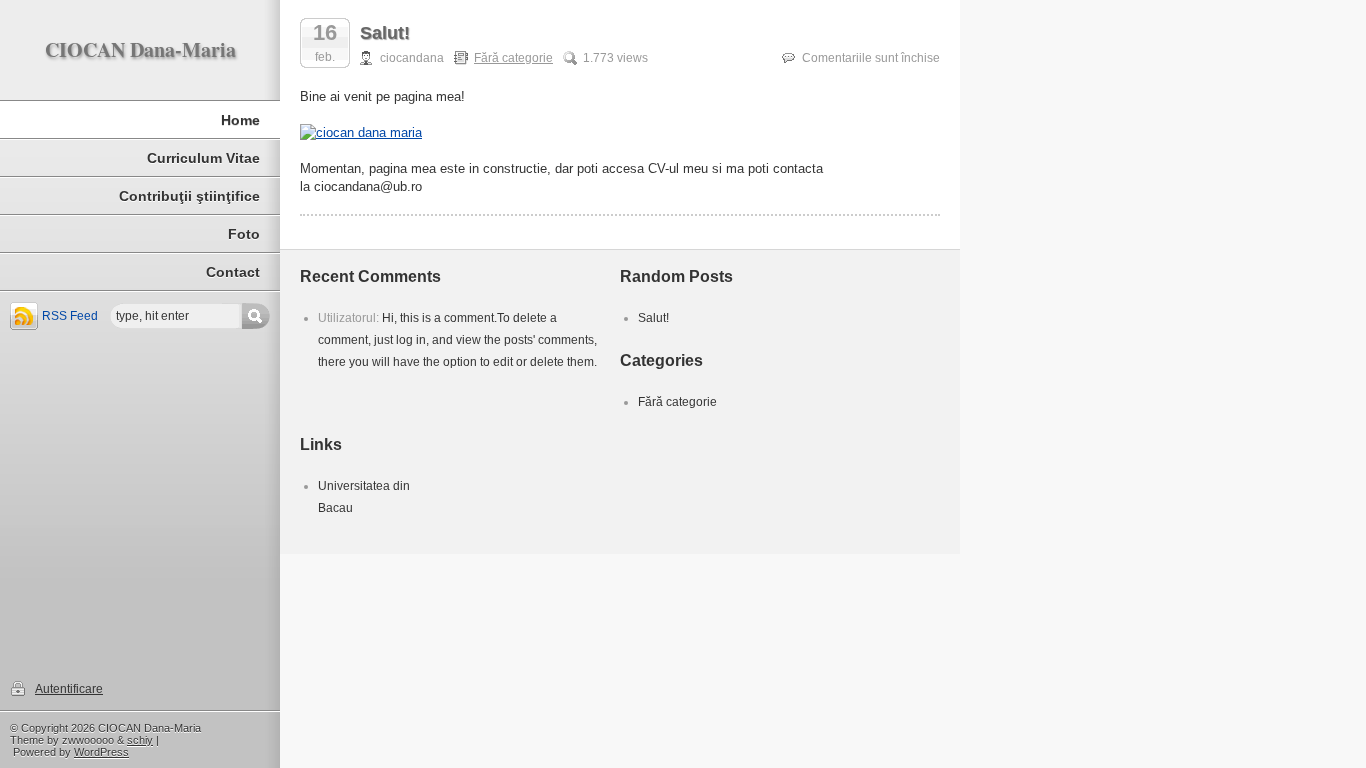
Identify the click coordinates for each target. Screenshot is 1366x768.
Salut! (385, 33)
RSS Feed (70, 316)
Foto (244, 234)
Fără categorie (513, 58)
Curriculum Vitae (203, 158)
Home (240, 120)
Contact (233, 272)
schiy (140, 740)
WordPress (101, 752)
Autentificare (69, 689)
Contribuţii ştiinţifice (189, 196)
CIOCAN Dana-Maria (140, 49)
